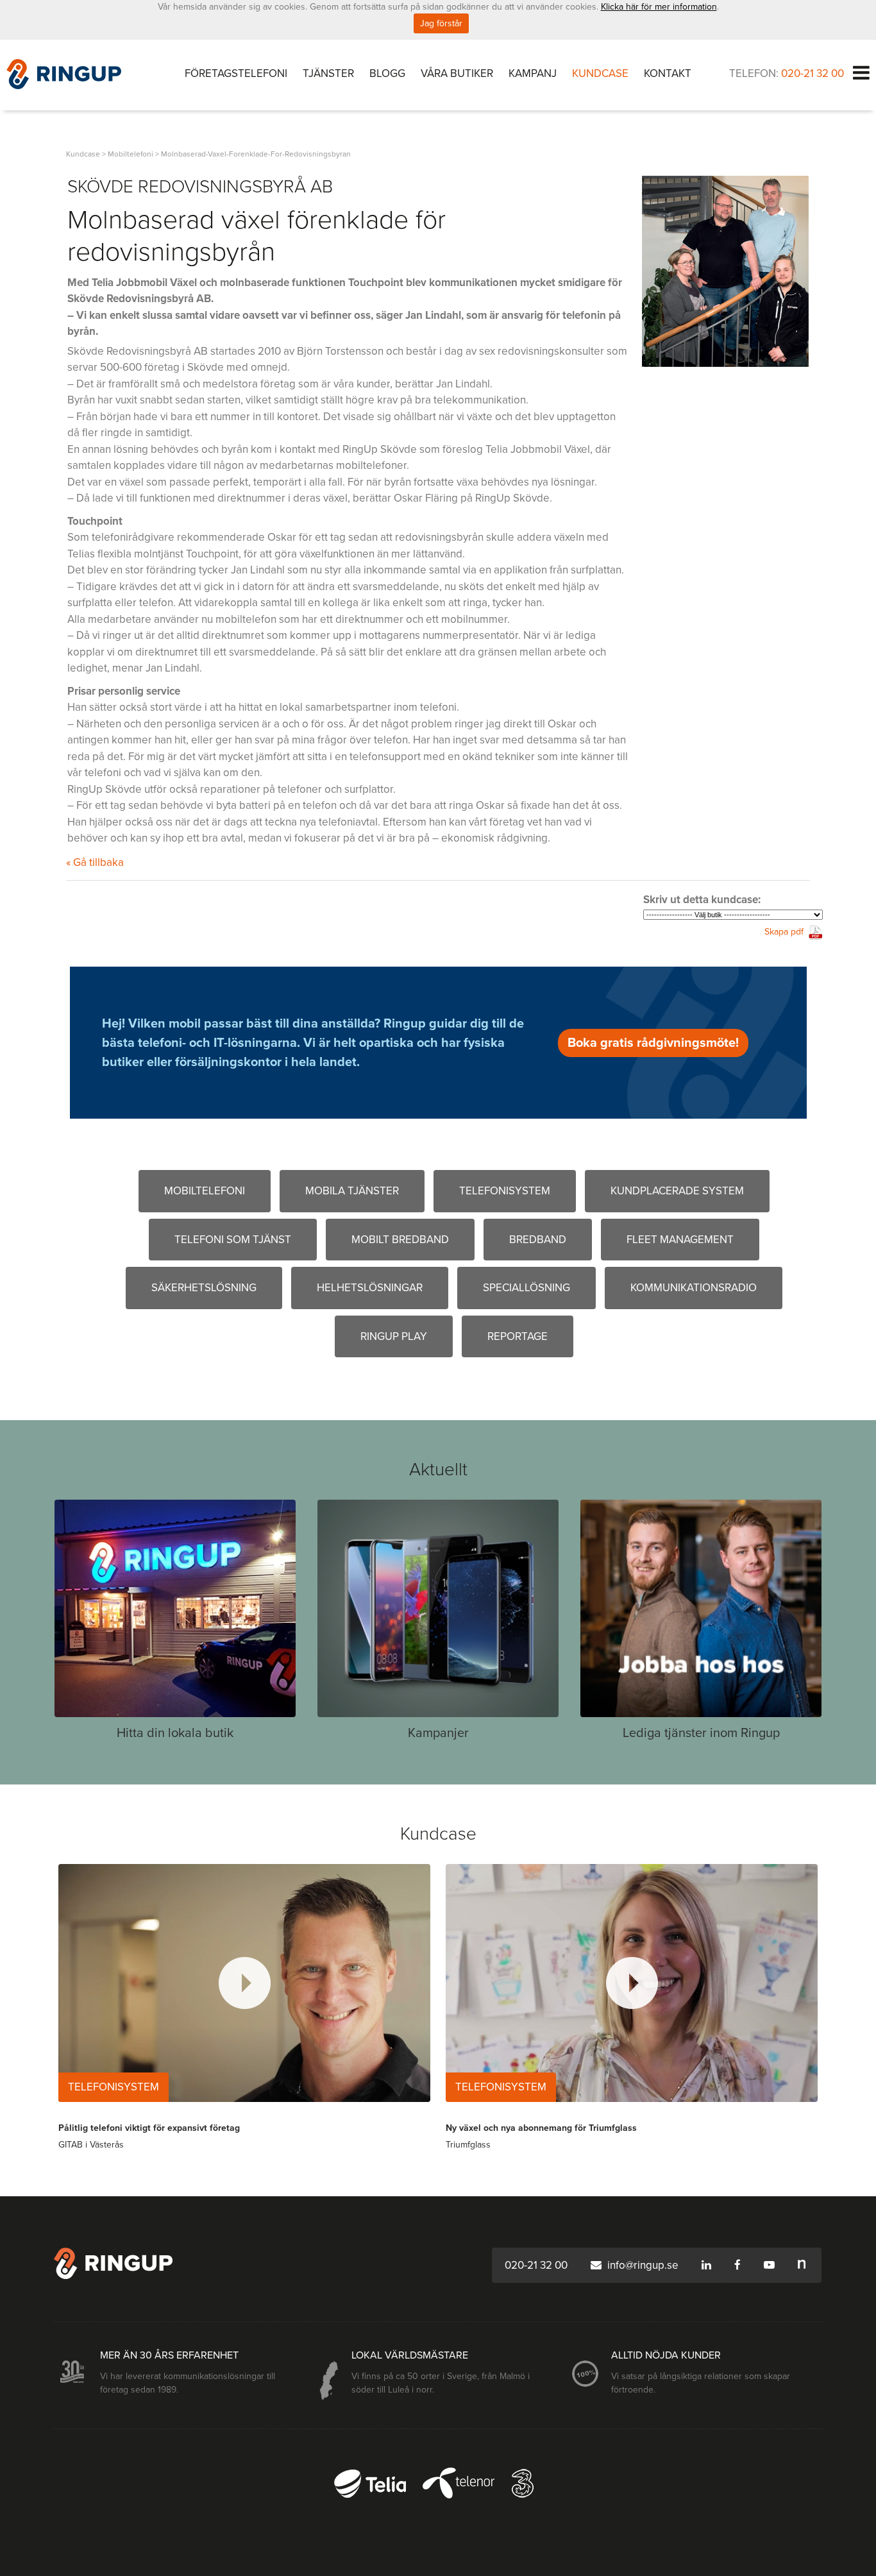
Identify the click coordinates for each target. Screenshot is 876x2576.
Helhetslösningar (370, 1288)
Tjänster (328, 73)
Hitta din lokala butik (175, 1733)
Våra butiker (457, 73)
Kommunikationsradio (694, 1288)
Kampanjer (438, 1733)
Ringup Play (394, 1336)
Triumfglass (468, 2145)
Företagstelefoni (236, 73)
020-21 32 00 (813, 73)
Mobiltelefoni (205, 1191)
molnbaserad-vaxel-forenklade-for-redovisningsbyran (256, 154)
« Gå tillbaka (95, 862)
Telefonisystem (505, 1191)
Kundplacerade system (677, 1191)
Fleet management (680, 1240)
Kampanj (533, 73)
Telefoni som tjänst (233, 1240)
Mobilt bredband (400, 1240)
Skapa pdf (784, 932)
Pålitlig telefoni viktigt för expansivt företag (149, 2128)
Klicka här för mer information (659, 7)
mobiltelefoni (131, 154)
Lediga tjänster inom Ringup (701, 1733)
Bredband (538, 1240)
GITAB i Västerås (91, 2145)
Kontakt (668, 73)
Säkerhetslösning (204, 1288)
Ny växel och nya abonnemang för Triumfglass (541, 2128)
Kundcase (600, 73)
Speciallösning (526, 1288)
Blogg (387, 73)
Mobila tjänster (352, 1191)
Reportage (518, 1336)
